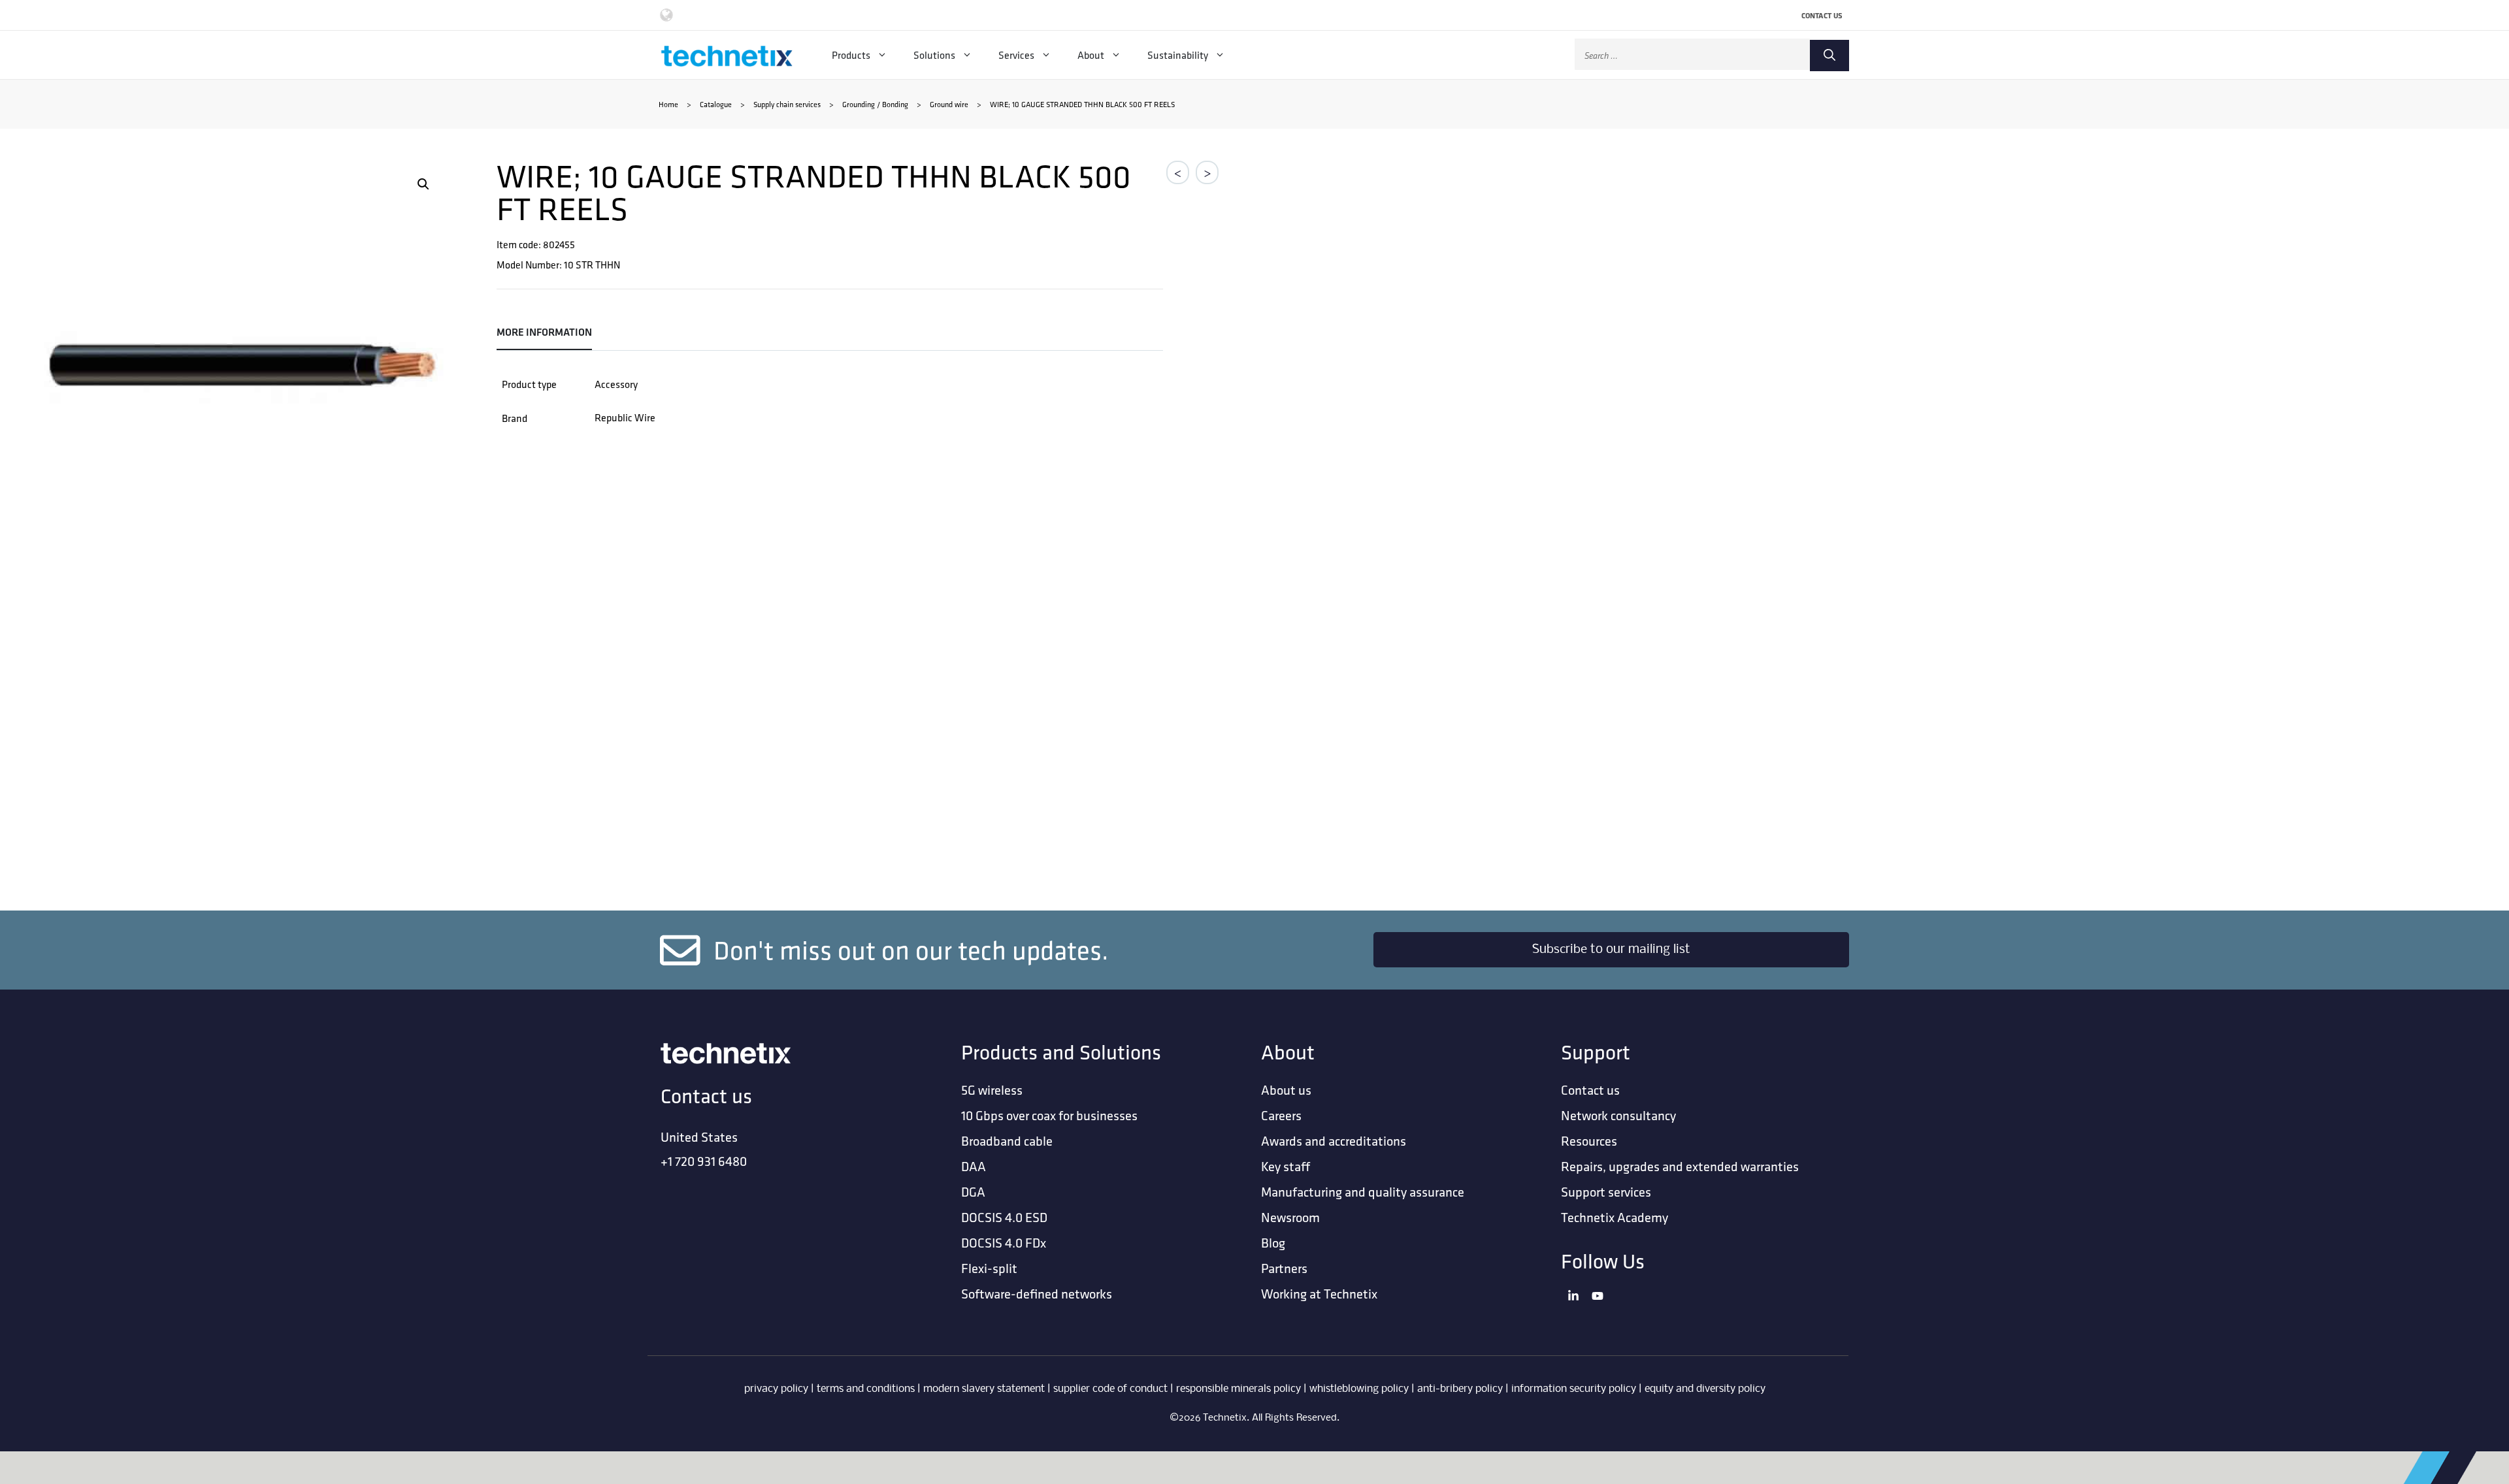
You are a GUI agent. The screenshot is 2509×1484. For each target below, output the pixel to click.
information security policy (1574, 1389)
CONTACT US (1822, 15)
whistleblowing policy (1359, 1389)
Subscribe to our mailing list (1611, 950)
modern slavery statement (984, 1389)
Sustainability (1178, 55)
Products (851, 55)
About (1091, 55)
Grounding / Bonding (875, 104)
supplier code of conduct (1110, 1389)
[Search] (1829, 56)
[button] (423, 184)
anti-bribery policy (1460, 1389)
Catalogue (716, 104)
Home (668, 104)
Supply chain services (787, 104)
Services (1016, 55)
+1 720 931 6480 (704, 1161)
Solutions (934, 55)
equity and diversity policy (1705, 1389)
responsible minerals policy (1238, 1389)
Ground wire (949, 104)
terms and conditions (866, 1389)
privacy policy (776, 1389)
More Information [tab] (544, 332)
